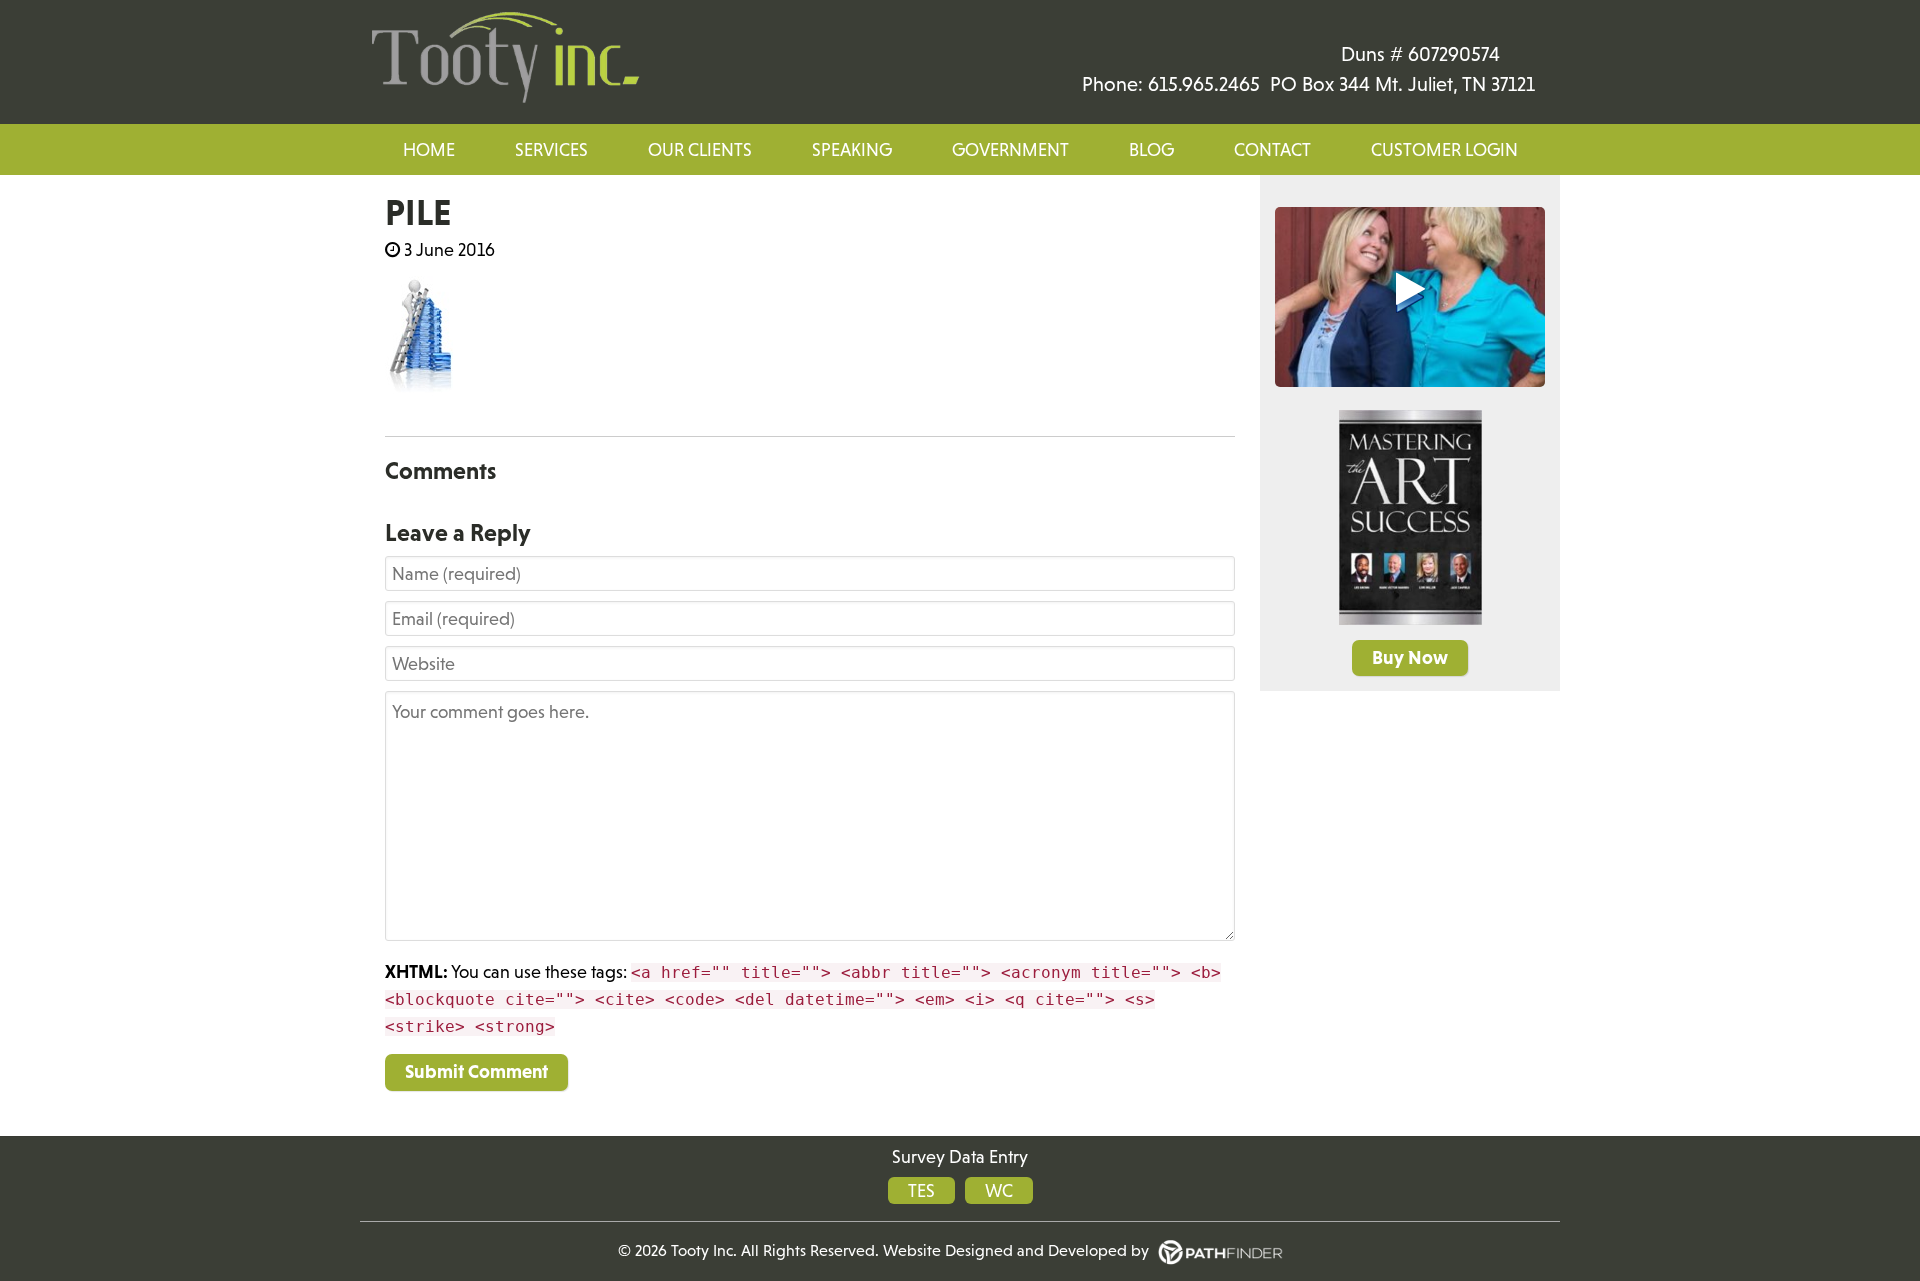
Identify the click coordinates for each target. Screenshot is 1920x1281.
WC (999, 1190)
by (1049, 1250)
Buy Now (1410, 657)
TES (921, 1190)
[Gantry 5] (505, 58)
